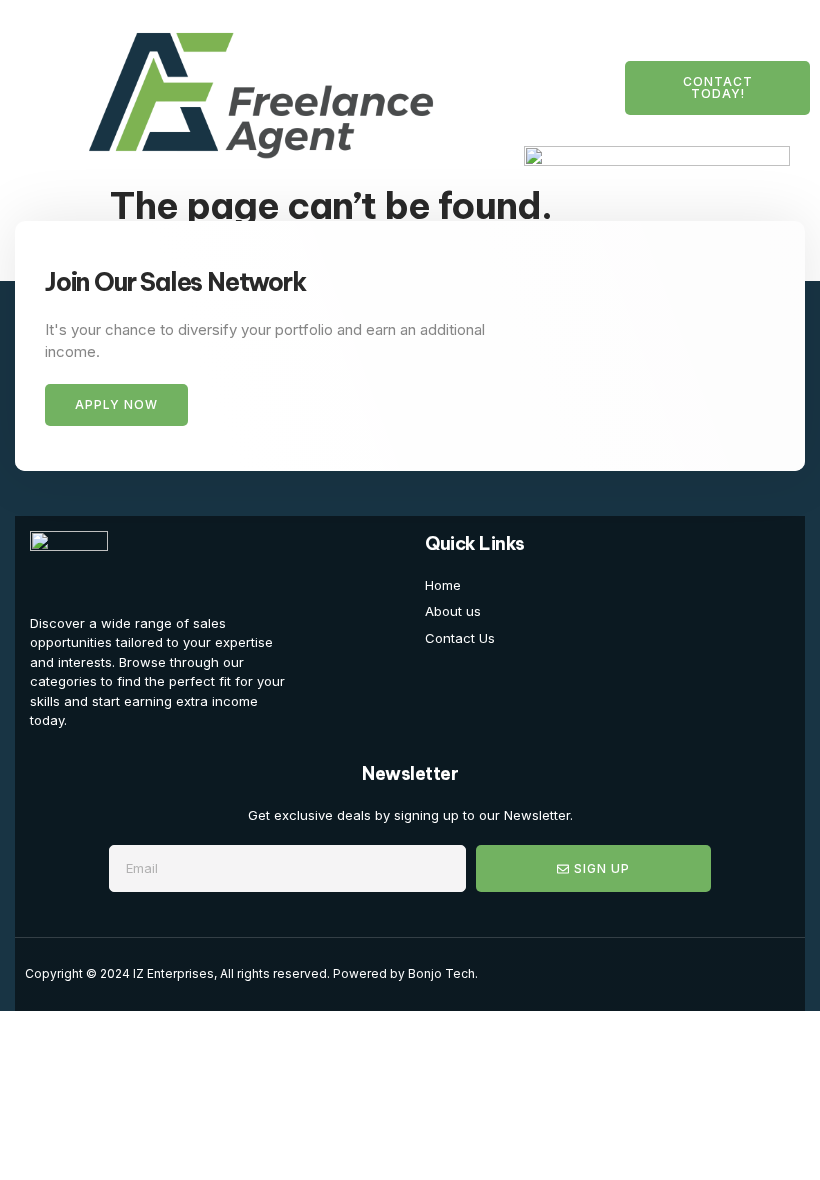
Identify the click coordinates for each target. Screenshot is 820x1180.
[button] (37, 88)
